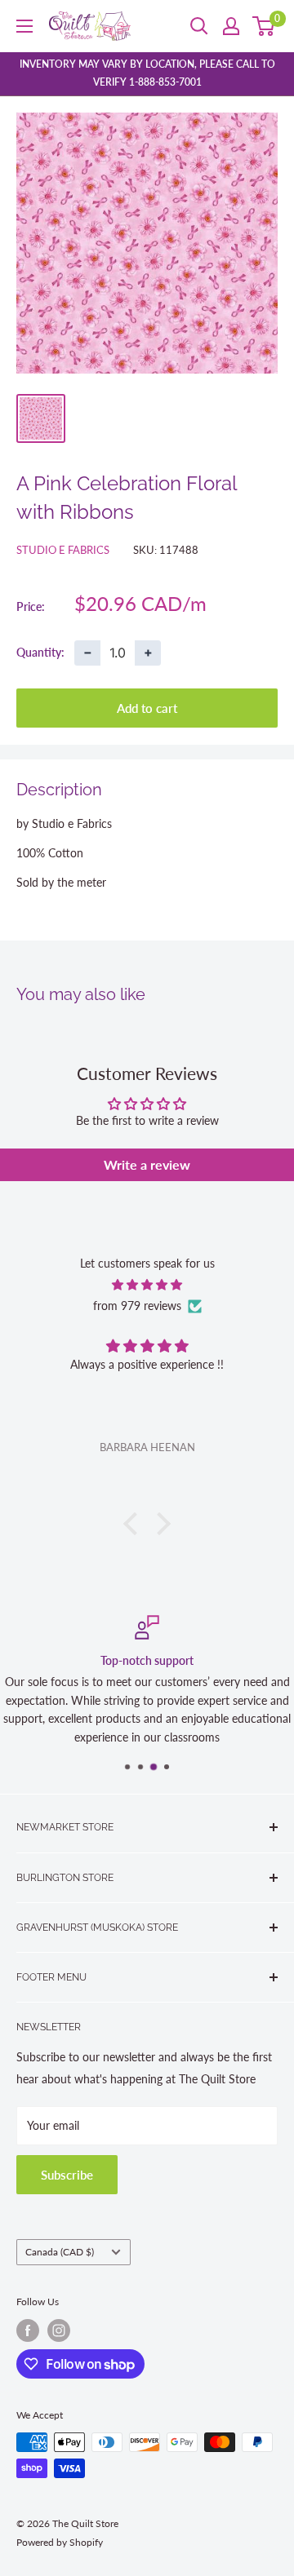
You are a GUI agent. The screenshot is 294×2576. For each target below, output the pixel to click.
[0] (264, 26)
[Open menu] (24, 26)
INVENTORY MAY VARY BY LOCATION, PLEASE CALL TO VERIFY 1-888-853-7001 (147, 73)
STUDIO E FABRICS (63, 550)
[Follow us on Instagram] (59, 2330)
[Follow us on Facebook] (28, 2330)
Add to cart (147, 708)
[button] (135, 1524)
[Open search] (199, 26)
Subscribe (67, 2175)
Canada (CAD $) (60, 2252)
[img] (147, 1285)
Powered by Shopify (60, 2542)
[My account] (231, 26)
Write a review (147, 1164)
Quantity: (40, 652)
